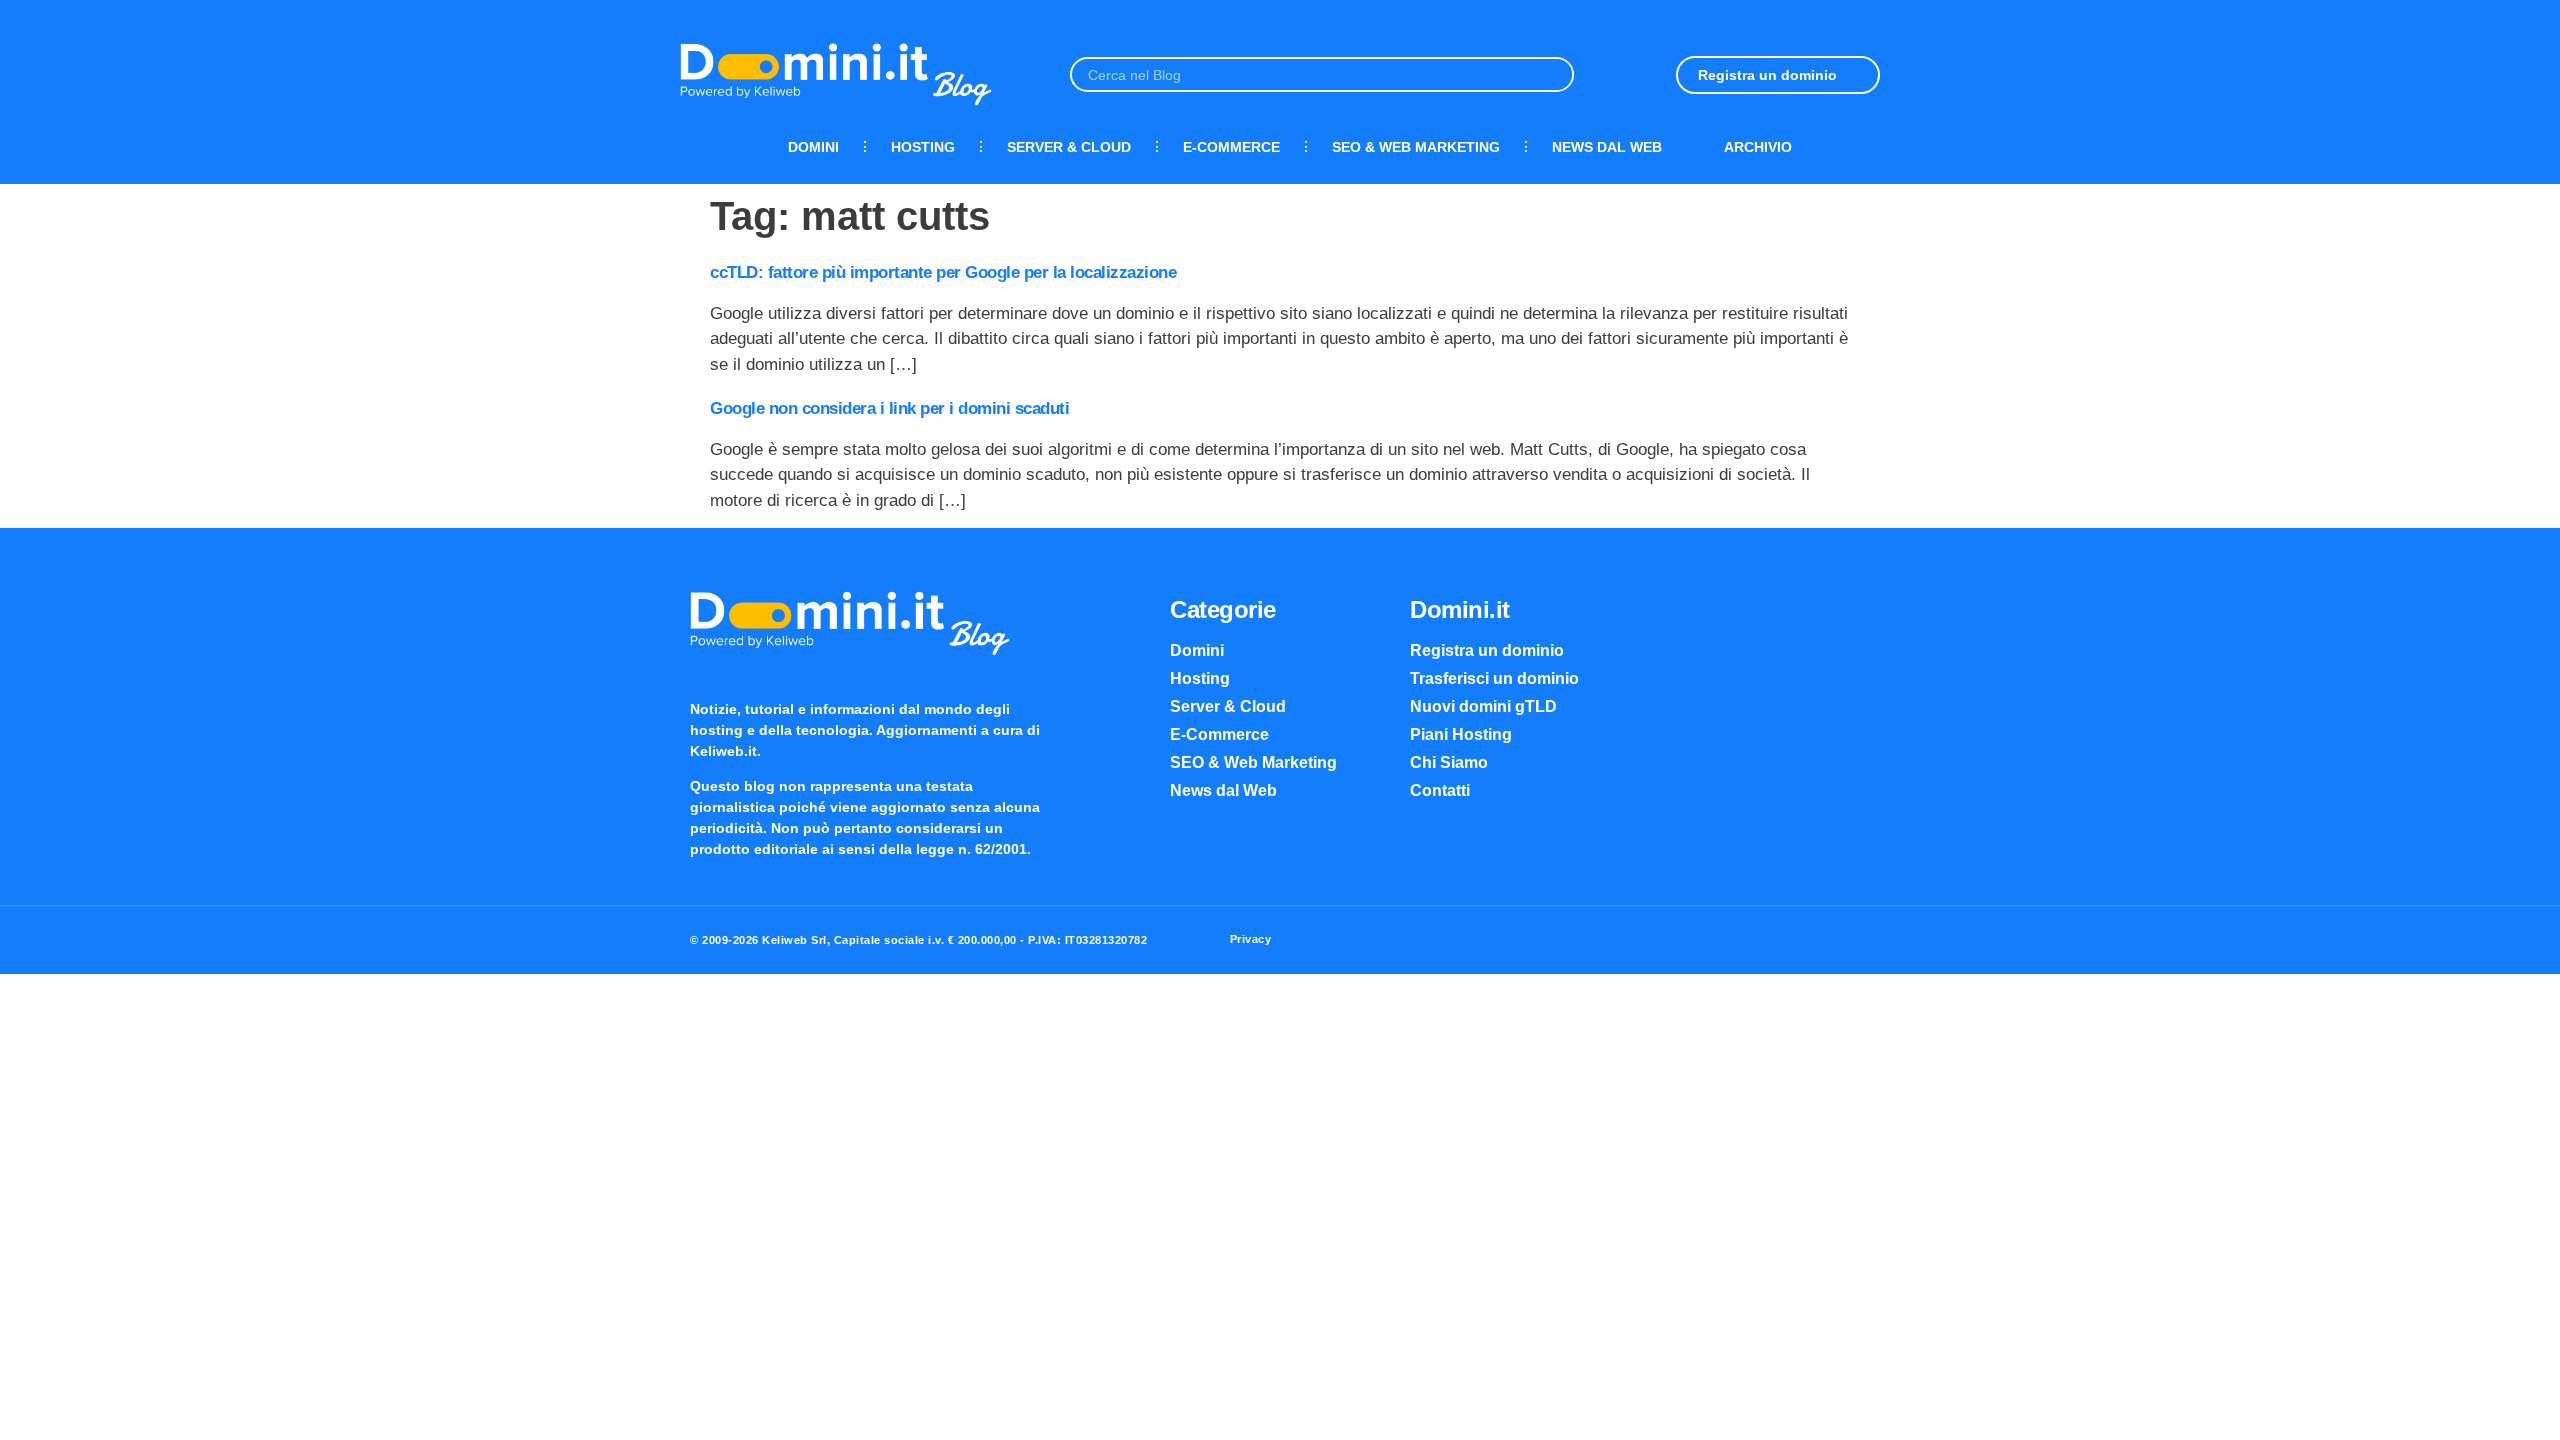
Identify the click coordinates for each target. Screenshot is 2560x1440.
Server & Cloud (1069, 147)
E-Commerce (1231, 147)
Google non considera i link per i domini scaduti (889, 408)
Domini (813, 147)
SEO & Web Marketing (1416, 147)
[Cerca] (1554, 74)
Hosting (923, 147)
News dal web (1607, 147)
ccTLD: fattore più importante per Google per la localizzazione (943, 272)
